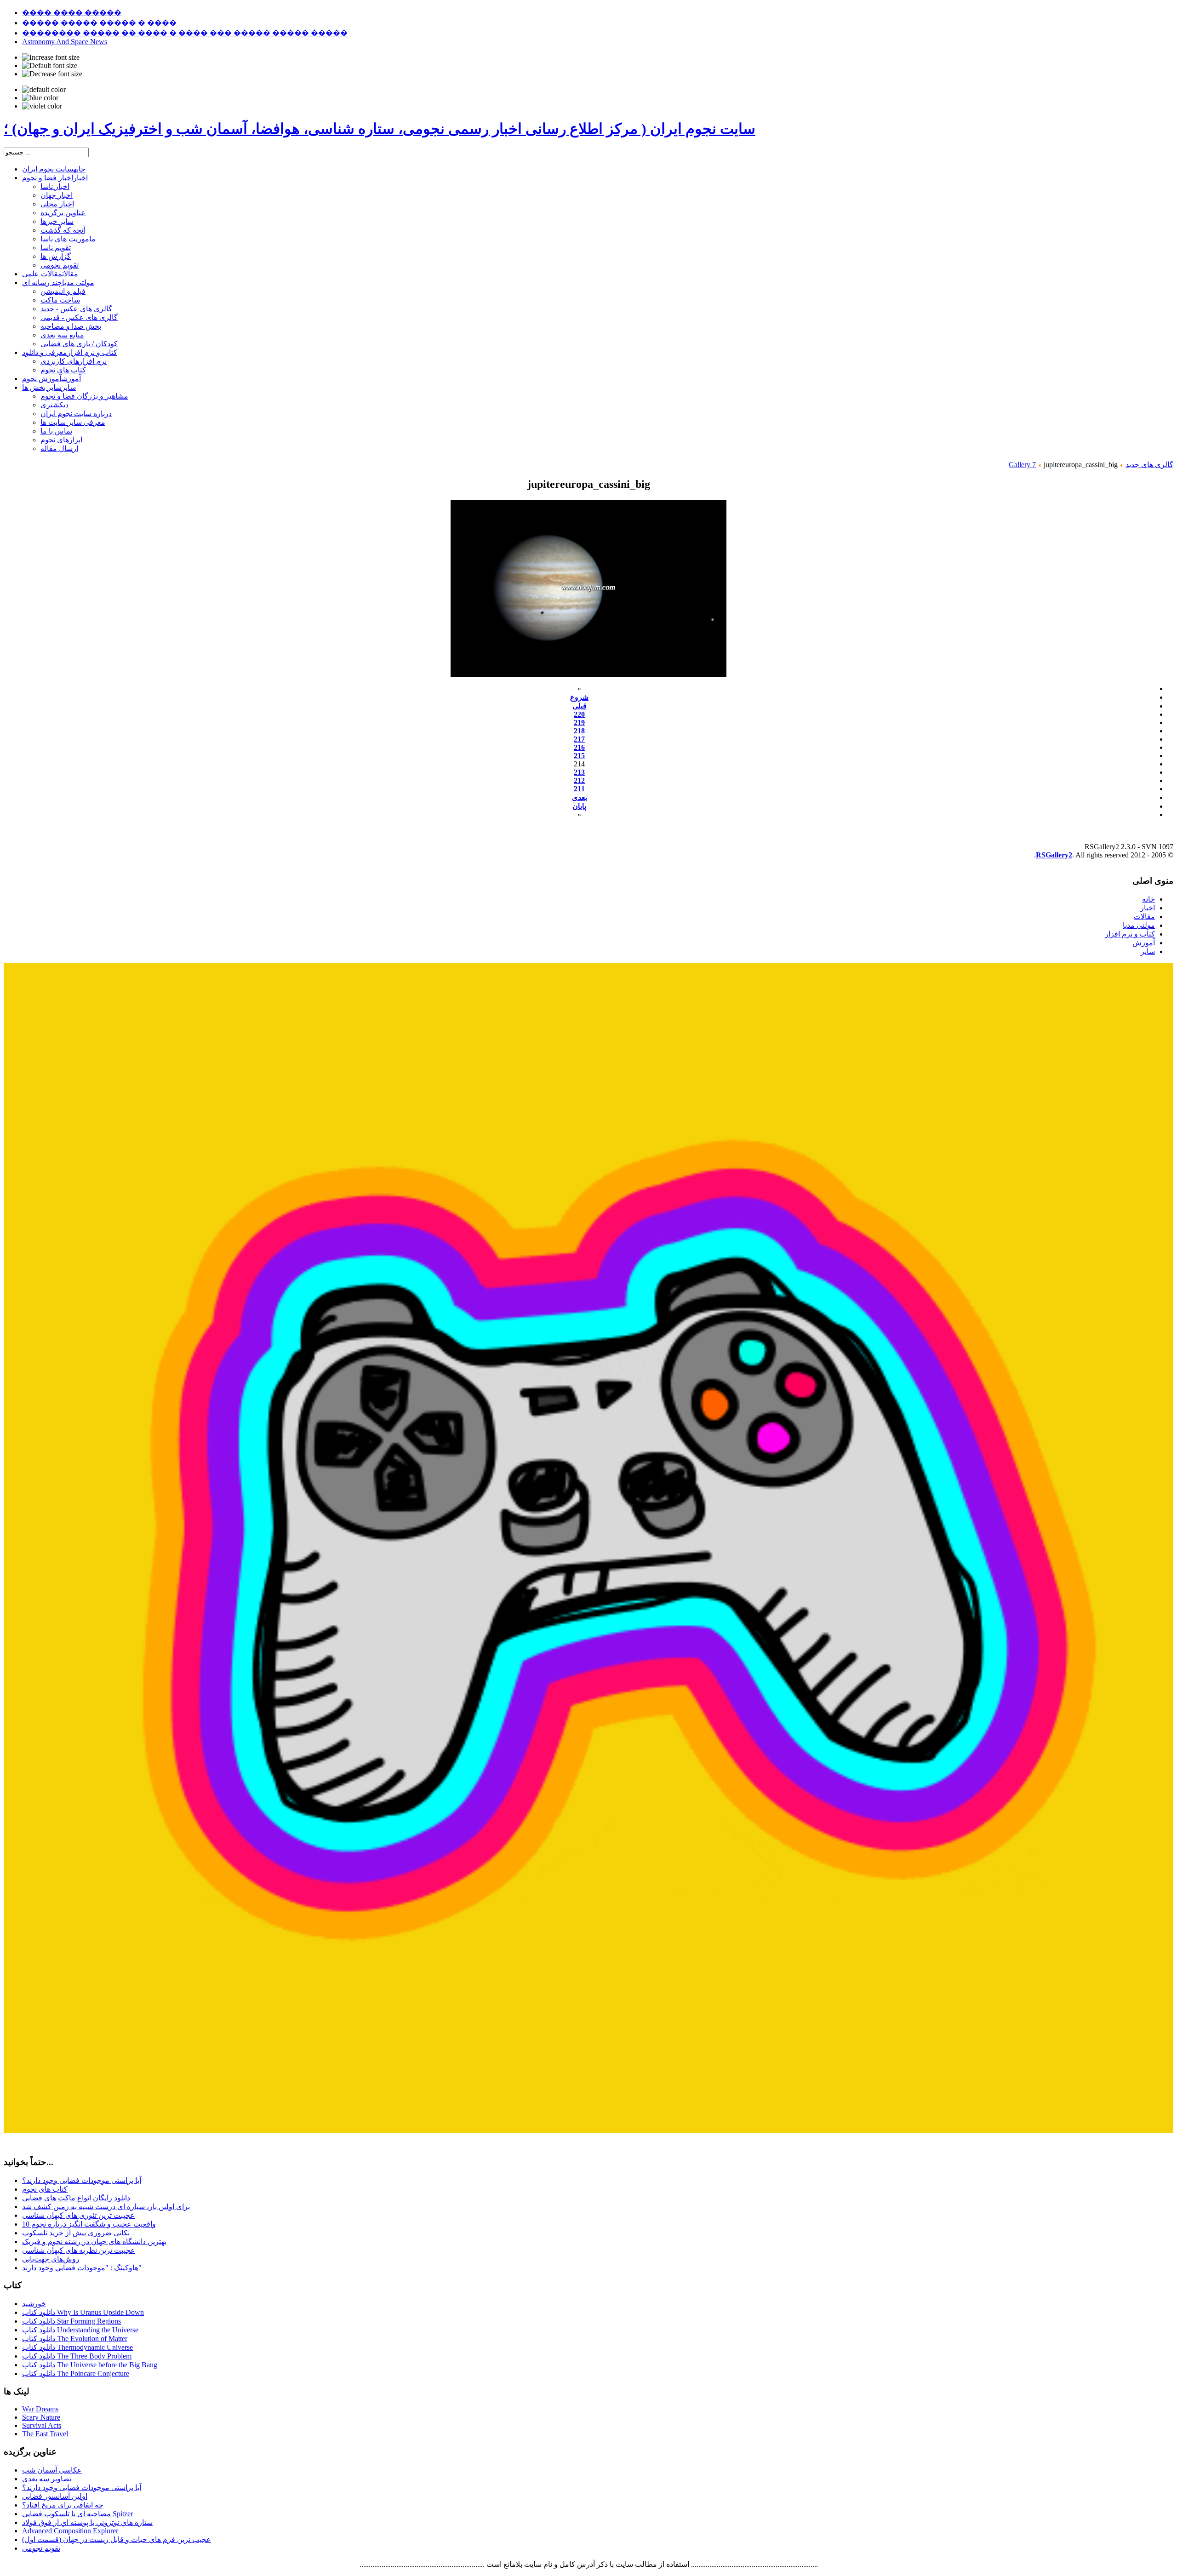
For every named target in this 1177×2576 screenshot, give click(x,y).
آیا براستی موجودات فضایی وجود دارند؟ (82, 2180)
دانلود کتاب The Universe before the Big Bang (90, 2365)
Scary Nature (41, 2417)
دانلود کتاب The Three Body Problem (77, 2356)
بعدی (580, 797)
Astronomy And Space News (65, 42)
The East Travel (45, 2434)
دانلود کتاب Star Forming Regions (71, 2321)
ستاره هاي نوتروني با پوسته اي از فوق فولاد (87, 2522)
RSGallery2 (1054, 855)
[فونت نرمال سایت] (50, 66)
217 (579, 739)
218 (579, 731)
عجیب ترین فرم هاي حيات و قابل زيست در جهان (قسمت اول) (117, 2539)
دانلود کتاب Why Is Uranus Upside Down (83, 2312)
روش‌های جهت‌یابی (51, 2259)
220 (579, 714)
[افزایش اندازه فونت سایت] (51, 57)
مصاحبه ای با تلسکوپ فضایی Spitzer (77, 2514)
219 (579, 723)
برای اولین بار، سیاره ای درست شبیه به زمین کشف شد (106, 2207)
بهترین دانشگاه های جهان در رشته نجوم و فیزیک (94, 2242)
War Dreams (40, 2409)
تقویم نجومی (41, 2548)
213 (579, 772)
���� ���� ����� (72, 13)
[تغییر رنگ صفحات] (44, 90)
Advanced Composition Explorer (70, 2531)
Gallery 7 (1022, 465)
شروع (579, 697)
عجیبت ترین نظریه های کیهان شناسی (79, 2250)
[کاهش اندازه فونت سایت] (52, 74)
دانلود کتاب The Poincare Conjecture (76, 2373)
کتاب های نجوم (45, 2189)
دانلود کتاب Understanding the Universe (80, 2330)
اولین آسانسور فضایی (55, 2496)
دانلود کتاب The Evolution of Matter (75, 2339)
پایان (579, 806)
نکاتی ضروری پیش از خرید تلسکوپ (76, 2233)
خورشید (34, 2304)
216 (579, 747)
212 (579, 780)
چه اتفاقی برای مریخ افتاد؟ (63, 2505)
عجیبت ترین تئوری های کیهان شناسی (78, 2215)
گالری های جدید (1149, 465)
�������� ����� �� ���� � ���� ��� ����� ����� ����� (185, 33)
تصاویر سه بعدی (47, 2479)
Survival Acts (42, 2425)
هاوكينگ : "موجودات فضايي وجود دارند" (82, 2268)
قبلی (580, 706)
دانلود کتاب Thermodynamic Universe (77, 2347)
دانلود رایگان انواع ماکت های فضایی (76, 2198)
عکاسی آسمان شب (52, 2470)
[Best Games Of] (588, 2130)
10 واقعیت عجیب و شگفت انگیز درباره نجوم (89, 2224)
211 (579, 789)
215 (579, 756)
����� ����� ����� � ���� (99, 23)
